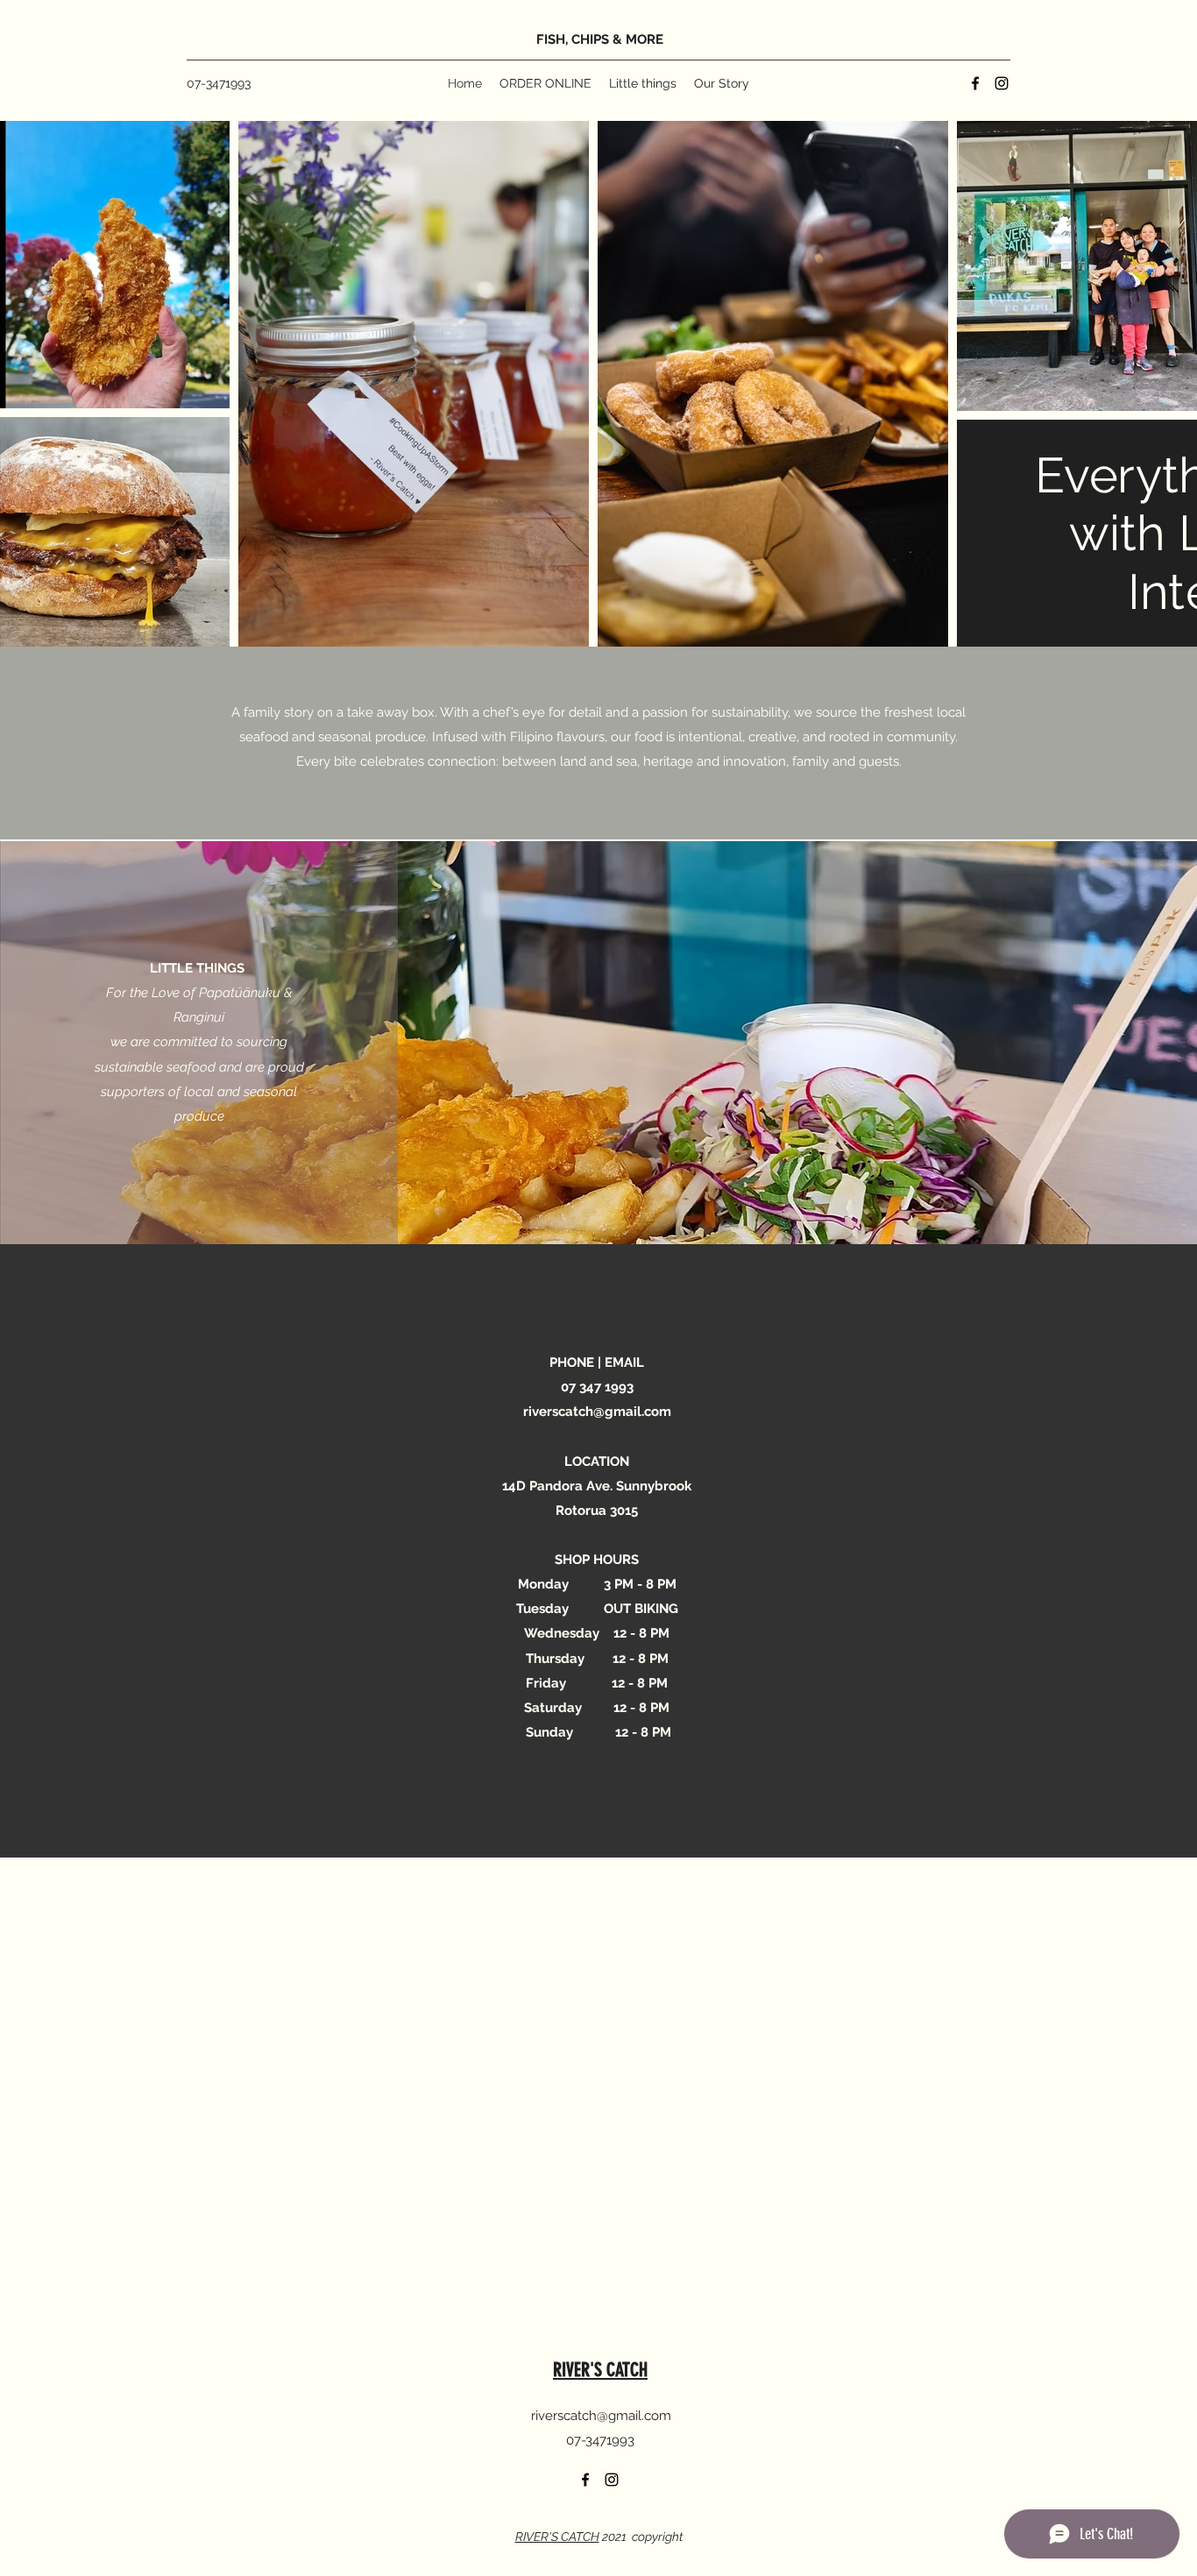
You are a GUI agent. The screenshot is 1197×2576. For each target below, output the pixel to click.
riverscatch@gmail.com (597, 1412)
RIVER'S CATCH (600, 2370)
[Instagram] (1002, 83)
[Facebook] (975, 83)
